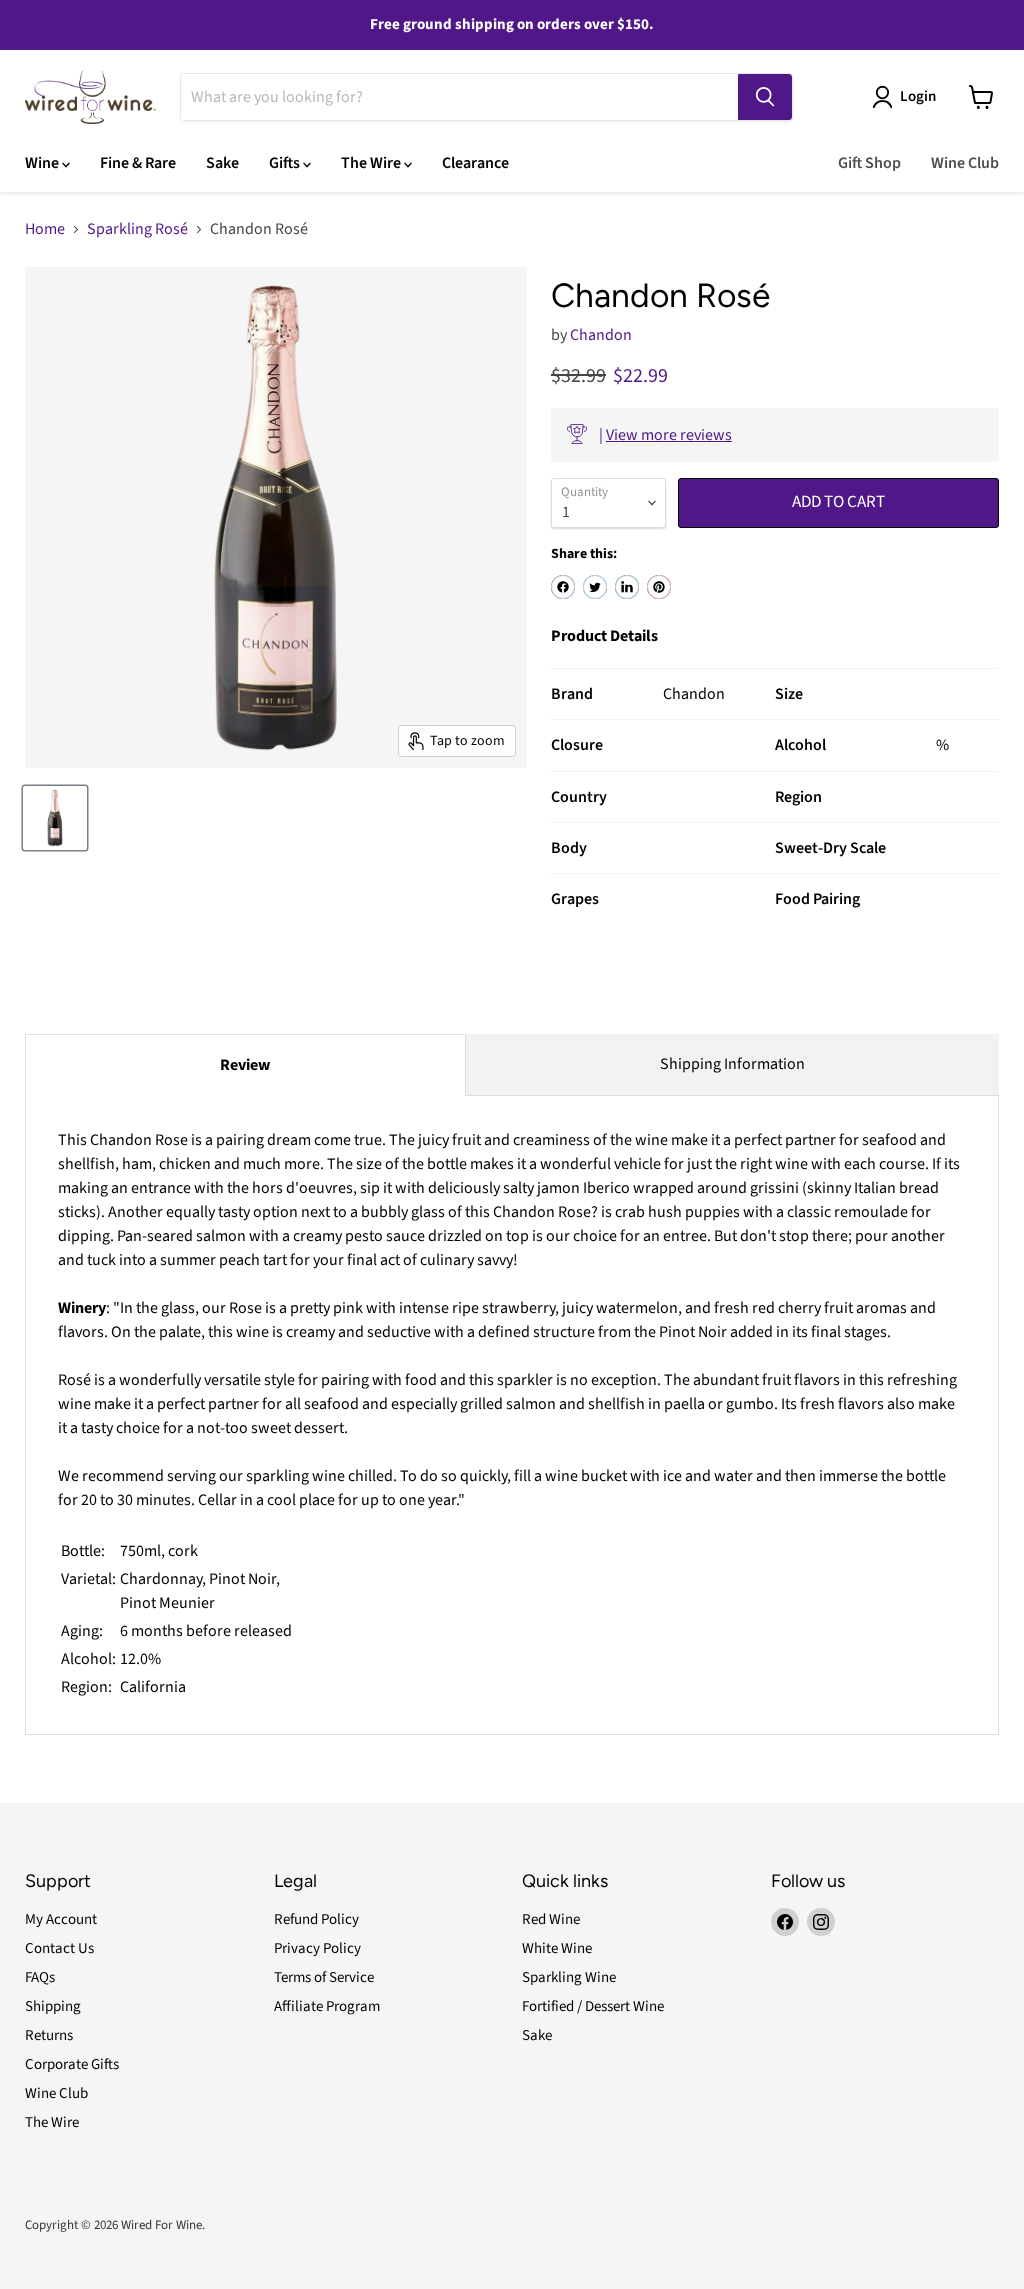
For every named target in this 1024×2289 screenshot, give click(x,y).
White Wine (557, 1948)
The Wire (372, 163)
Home (45, 229)
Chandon (601, 335)
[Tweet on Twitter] (595, 587)
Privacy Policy (317, 1948)
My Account (61, 1919)
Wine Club (965, 163)
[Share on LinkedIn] (627, 587)
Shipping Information (732, 1064)
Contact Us (59, 1948)
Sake (222, 163)
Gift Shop (869, 163)
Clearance (475, 163)
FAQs (40, 1977)
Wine (43, 163)
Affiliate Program (327, 2006)
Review (245, 1065)
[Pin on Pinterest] (659, 587)
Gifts (286, 163)
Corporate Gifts (72, 2064)
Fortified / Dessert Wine (593, 2006)
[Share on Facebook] (563, 587)
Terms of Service (324, 1977)
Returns (49, 2035)
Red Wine (551, 1919)
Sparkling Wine (569, 1977)
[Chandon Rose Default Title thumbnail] (55, 818)
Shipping (53, 2006)
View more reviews (669, 435)
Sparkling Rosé (137, 229)
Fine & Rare (138, 163)
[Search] (765, 97)
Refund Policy (316, 1919)
